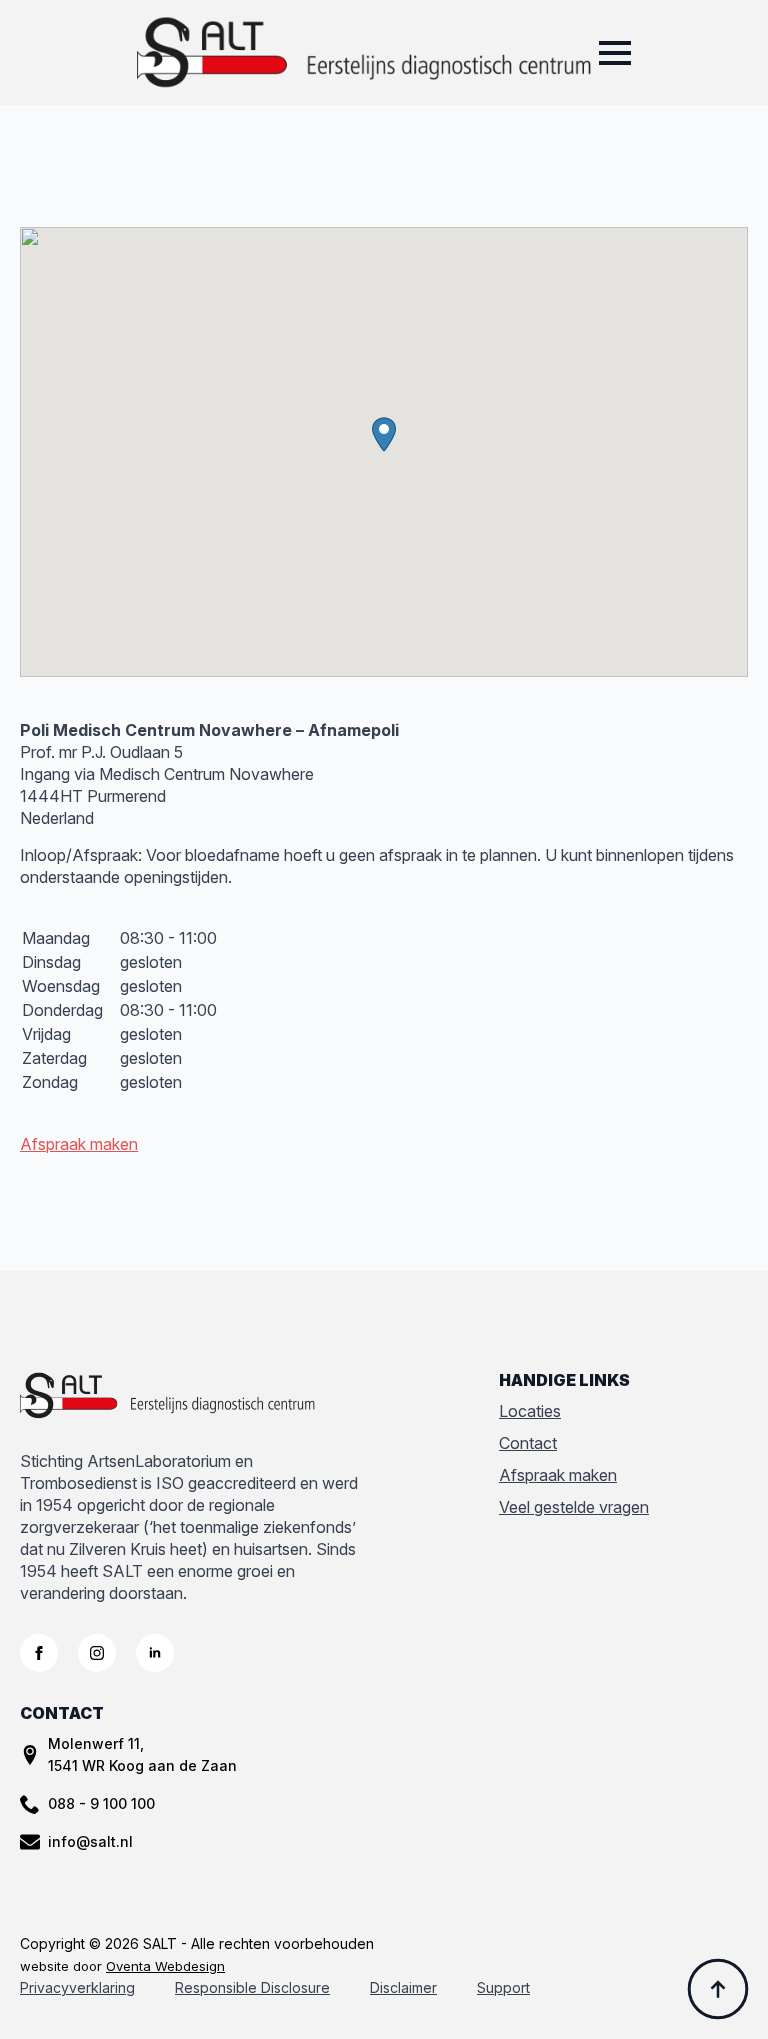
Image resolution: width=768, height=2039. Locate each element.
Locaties (530, 1411)
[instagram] (97, 1653)
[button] (384, 434)
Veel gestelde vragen (574, 1507)
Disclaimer (403, 1987)
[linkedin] (155, 1653)
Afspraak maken (79, 1144)
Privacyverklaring (77, 1987)
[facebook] (39, 1653)
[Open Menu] (615, 53)
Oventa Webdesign (165, 1966)
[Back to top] (718, 1989)
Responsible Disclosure (252, 1987)
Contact (528, 1443)
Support (503, 1987)
